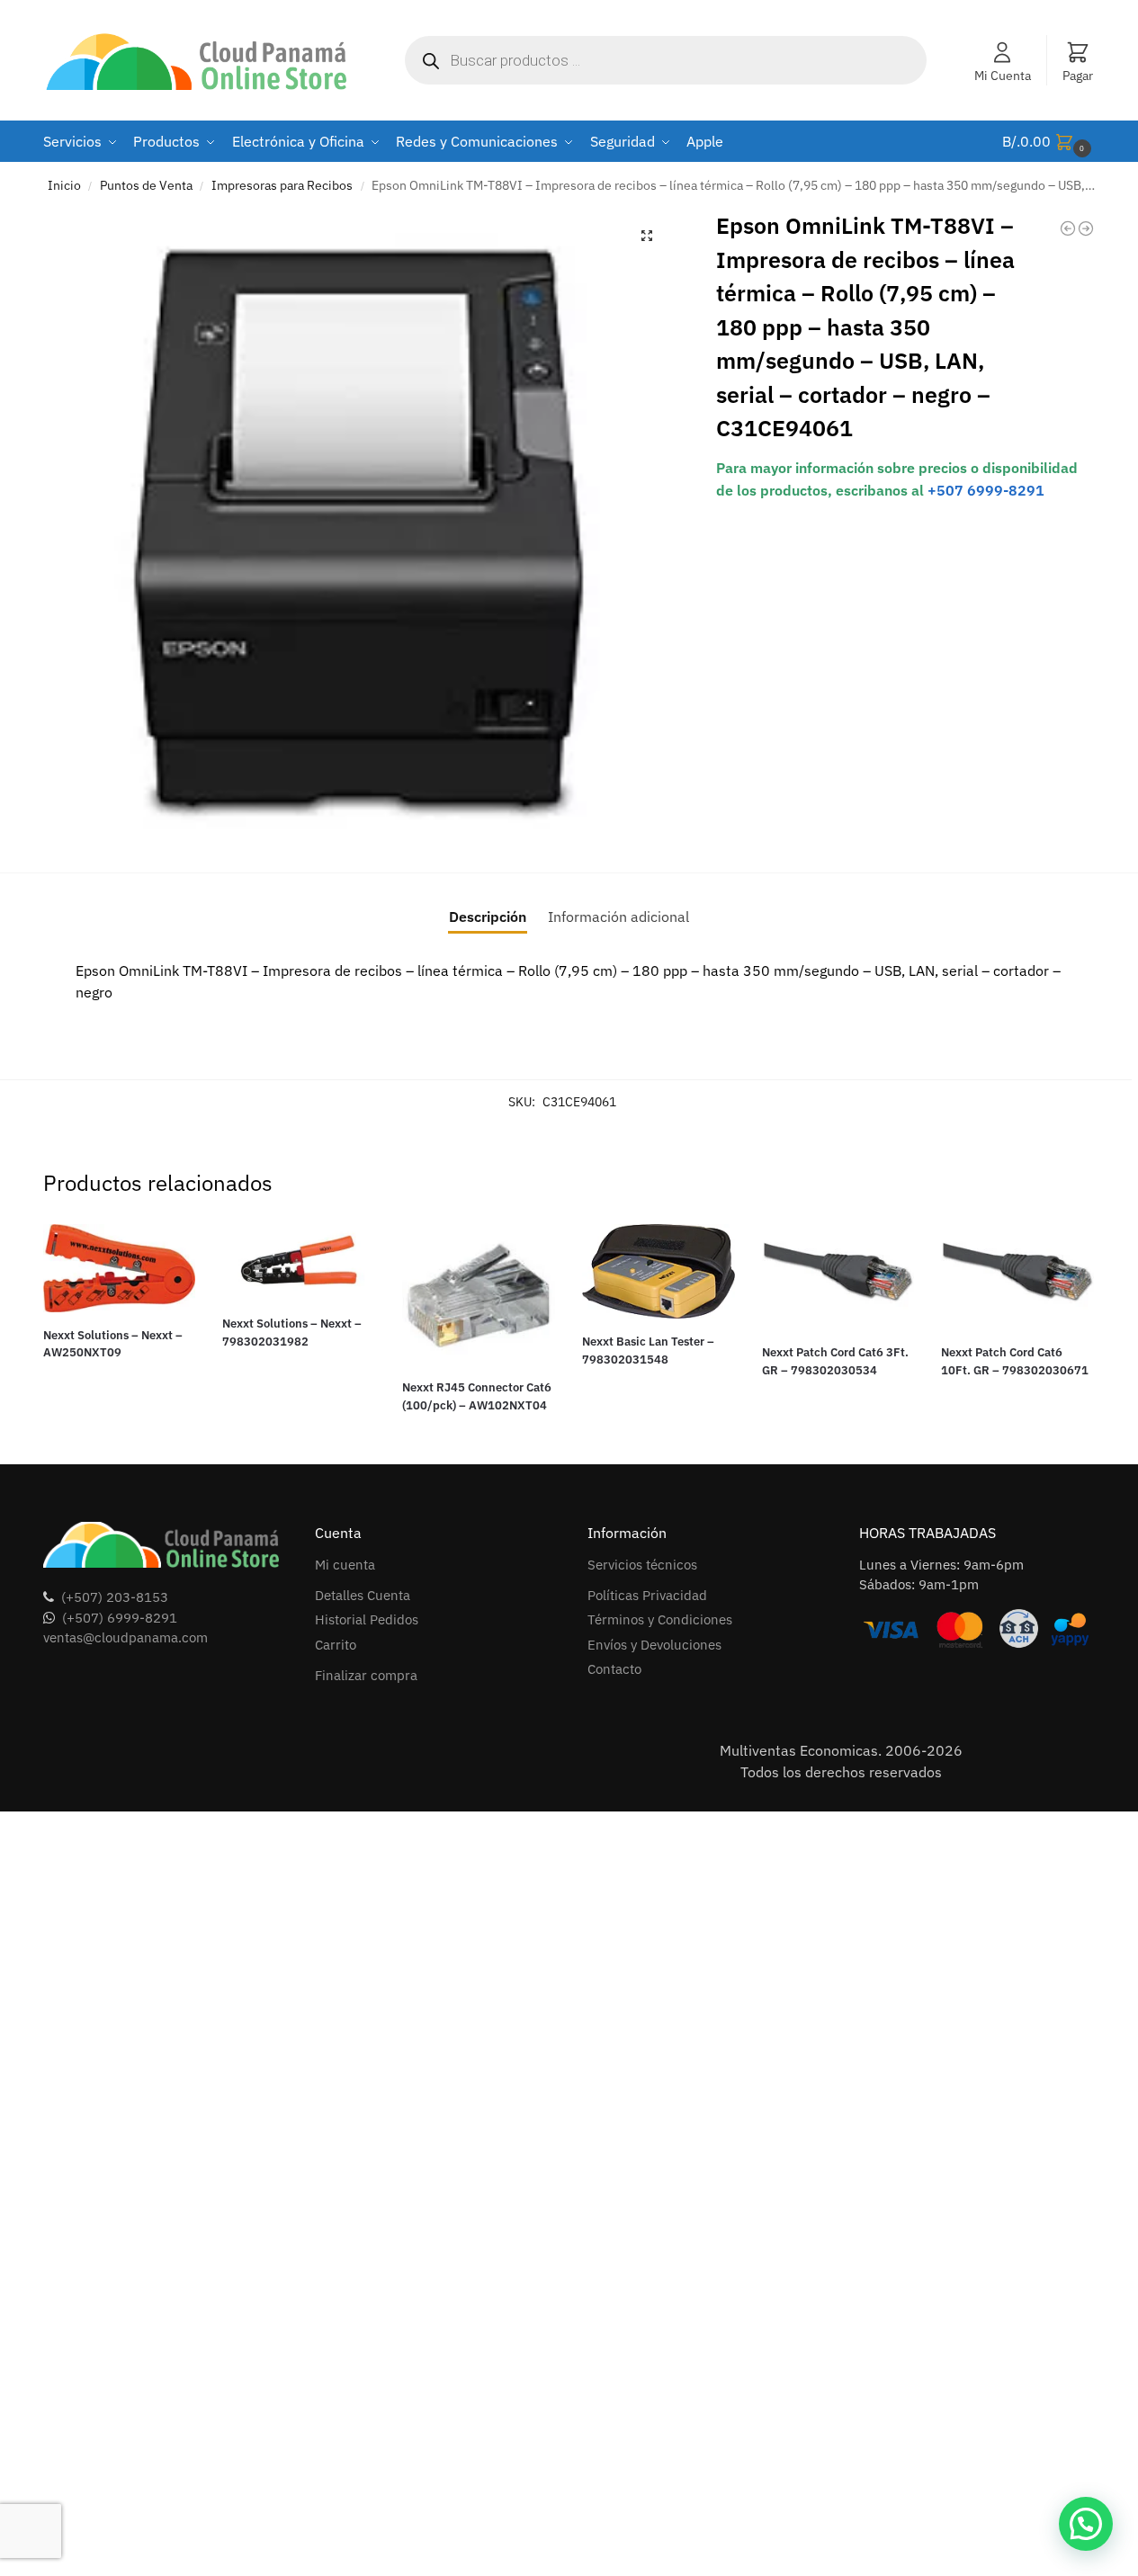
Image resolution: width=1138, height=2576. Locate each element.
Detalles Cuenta (363, 1595)
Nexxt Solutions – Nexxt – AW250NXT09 (113, 1344)
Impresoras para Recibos (282, 185)
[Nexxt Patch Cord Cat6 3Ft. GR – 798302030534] (838, 1277)
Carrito (336, 1645)
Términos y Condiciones (660, 1619)
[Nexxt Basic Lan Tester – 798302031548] (659, 1271)
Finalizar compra (366, 1675)
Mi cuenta (345, 1565)
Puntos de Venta (146, 185)
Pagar (1078, 76)
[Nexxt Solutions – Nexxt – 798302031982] (299, 1262)
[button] (1049, 142)
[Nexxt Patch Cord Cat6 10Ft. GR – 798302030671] (1017, 1277)
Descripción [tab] (488, 917)
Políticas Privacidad (647, 1595)
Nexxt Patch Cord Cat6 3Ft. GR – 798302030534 (835, 1361)
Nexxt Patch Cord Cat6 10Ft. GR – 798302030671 (1015, 1361)
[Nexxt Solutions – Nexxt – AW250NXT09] (120, 1268)
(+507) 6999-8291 (120, 1618)
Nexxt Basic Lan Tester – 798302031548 (648, 1351)
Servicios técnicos (642, 1565)
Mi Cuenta (1003, 76)
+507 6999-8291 (986, 490)
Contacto (614, 1669)
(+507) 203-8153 (115, 1597)
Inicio (64, 185)
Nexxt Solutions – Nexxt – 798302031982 (292, 1333)
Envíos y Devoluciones (654, 1645)
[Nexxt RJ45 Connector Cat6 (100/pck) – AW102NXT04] (479, 1294)
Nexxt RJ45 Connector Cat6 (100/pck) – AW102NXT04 (477, 1396)
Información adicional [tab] (618, 917)
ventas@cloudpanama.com (125, 1637)
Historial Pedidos (367, 1619)
